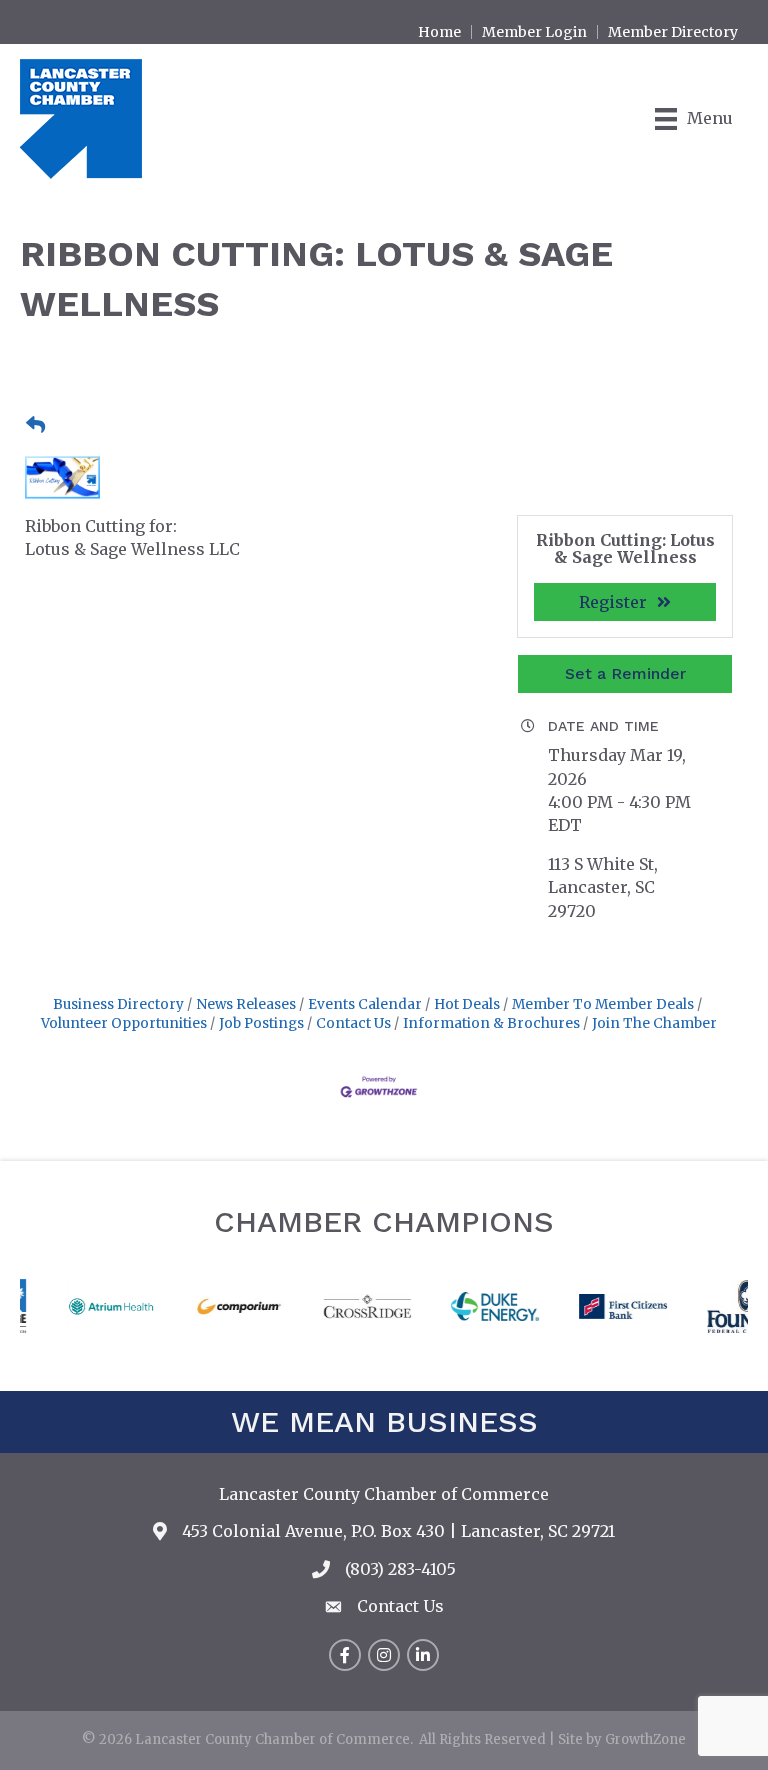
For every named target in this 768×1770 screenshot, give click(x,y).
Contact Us (353, 1023)
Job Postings (261, 1023)
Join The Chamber (654, 1023)
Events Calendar (365, 1004)
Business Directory (118, 1004)
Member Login (534, 32)
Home (439, 32)
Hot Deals (467, 1004)
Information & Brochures (491, 1023)
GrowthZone (645, 1739)
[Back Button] (35, 426)
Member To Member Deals (603, 1004)
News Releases (246, 1004)
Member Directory (673, 32)
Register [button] (613, 602)
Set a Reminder (625, 673)
